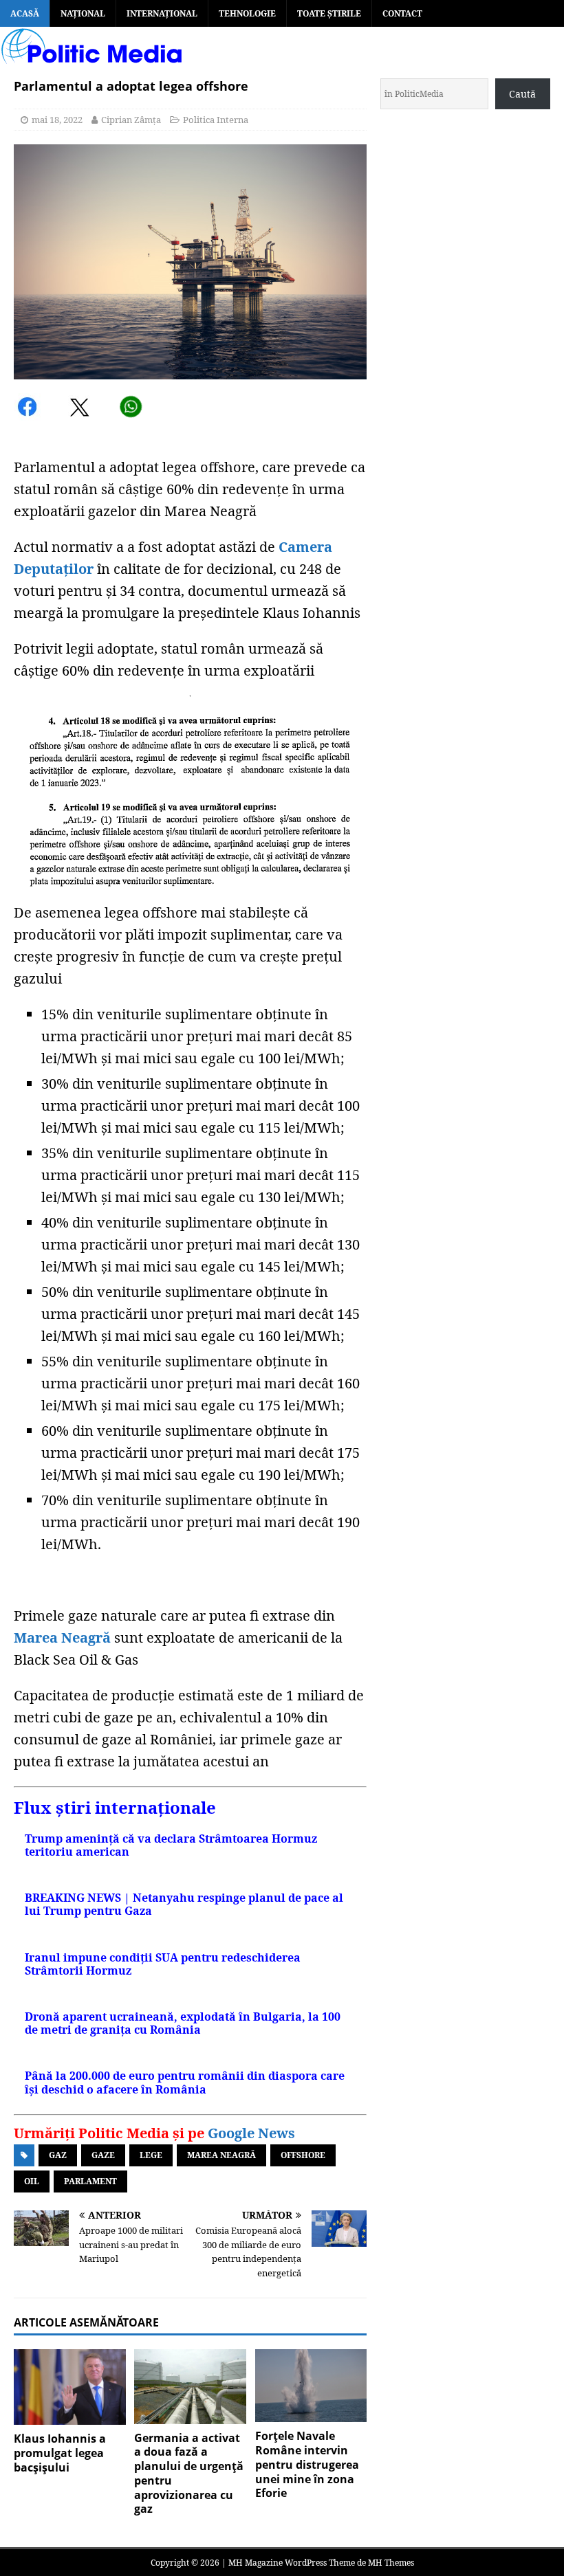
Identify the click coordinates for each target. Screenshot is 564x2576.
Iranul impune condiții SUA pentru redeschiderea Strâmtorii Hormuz (163, 1964)
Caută (522, 94)
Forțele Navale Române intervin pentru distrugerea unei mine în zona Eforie (307, 2464)
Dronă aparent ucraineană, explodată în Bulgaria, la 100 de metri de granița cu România (183, 2023)
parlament (90, 2181)
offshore (303, 2155)
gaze (103, 2155)
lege (151, 2155)
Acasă (25, 13)
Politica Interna (216, 120)
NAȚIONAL (83, 13)
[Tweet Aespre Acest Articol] (81, 409)
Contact (402, 13)
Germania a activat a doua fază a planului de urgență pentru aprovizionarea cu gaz (189, 2474)
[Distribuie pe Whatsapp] (131, 409)
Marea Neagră (62, 1637)
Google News (251, 2133)
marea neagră (221, 2155)
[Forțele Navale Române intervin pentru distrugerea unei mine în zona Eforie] (311, 2386)
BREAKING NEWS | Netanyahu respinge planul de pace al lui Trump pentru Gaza (184, 1904)
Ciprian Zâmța (131, 120)
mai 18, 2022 (57, 120)
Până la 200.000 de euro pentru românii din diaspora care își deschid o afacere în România (185, 2082)
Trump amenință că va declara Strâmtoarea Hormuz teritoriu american (171, 1845)
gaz (58, 2155)
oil (32, 2181)
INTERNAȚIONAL (162, 13)
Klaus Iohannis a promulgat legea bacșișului (60, 2453)
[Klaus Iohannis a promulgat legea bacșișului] (70, 2387)
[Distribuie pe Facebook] (29, 409)
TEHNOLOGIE (247, 13)
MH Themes (391, 2563)
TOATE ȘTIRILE (329, 13)
